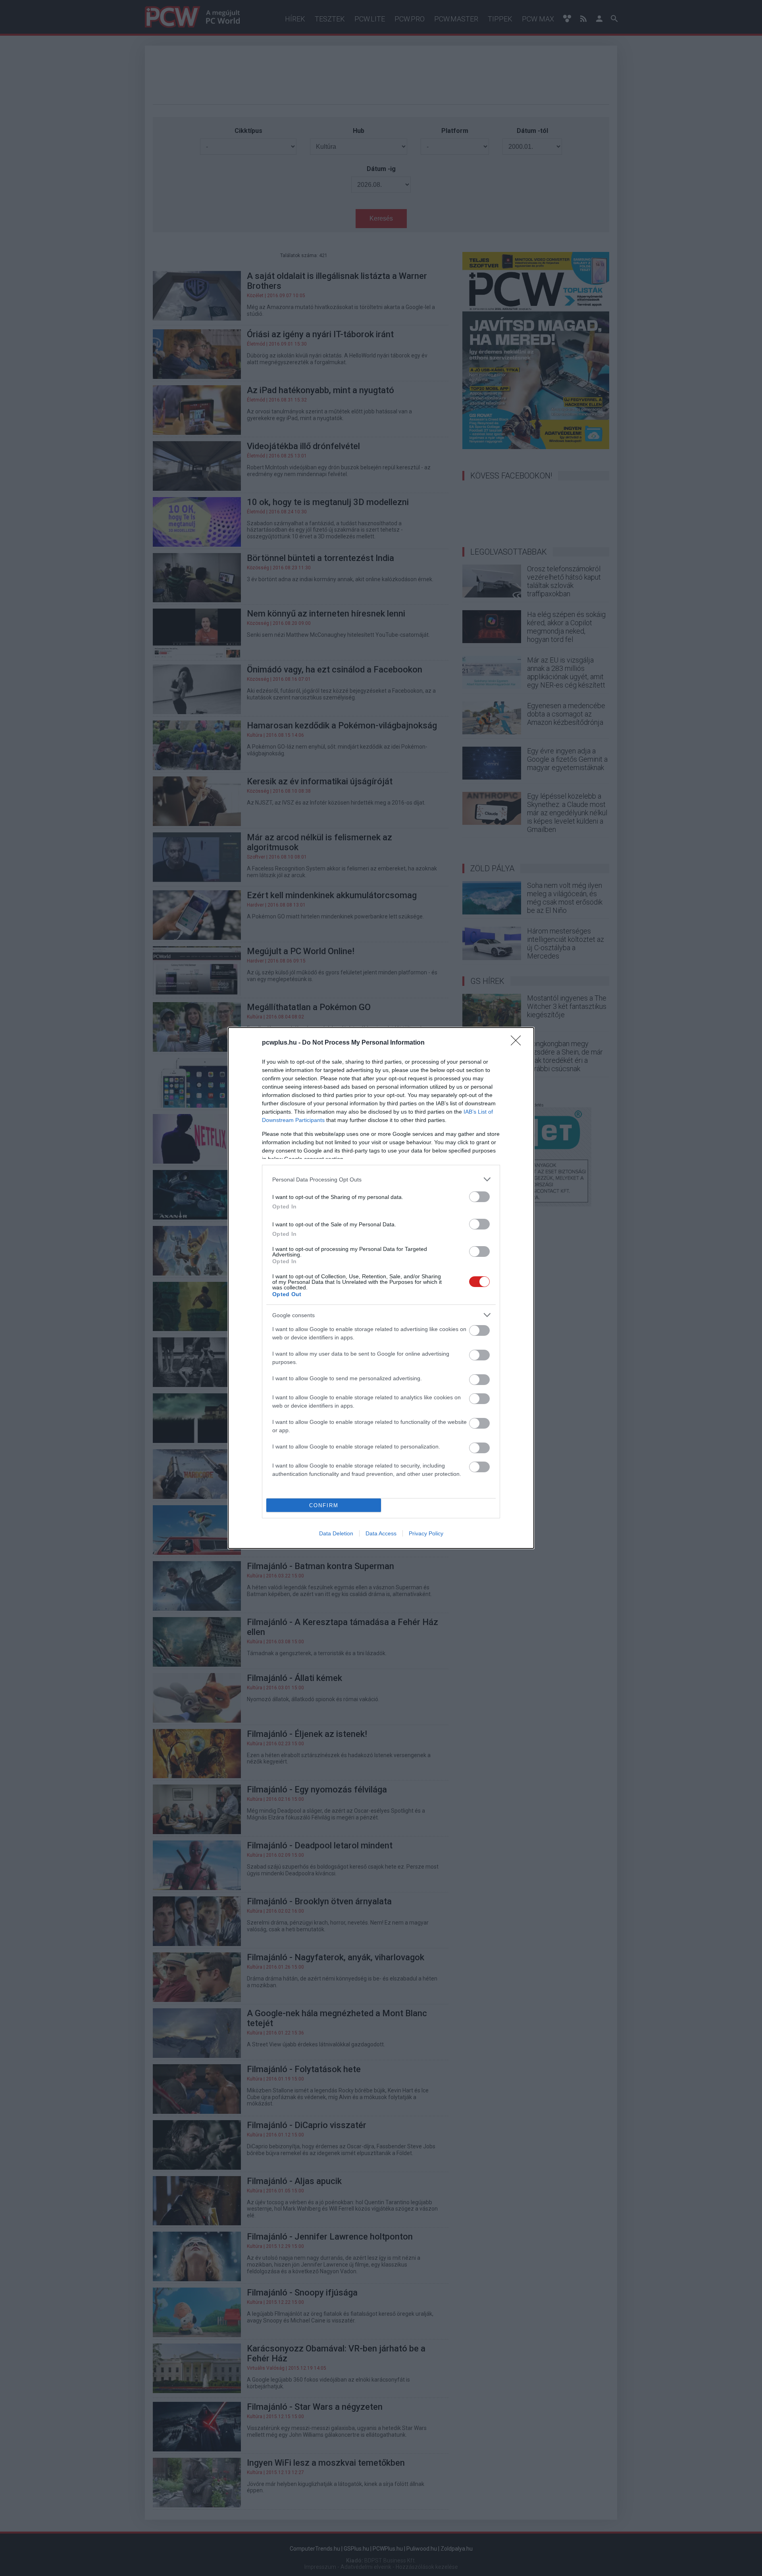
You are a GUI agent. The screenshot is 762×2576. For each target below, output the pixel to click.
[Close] (518, 1043)
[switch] (479, 1197)
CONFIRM (324, 1505)
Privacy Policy (426, 1533)
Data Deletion (336, 1533)
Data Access (381, 1533)
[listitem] (381, 1179)
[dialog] (381, 1288)
